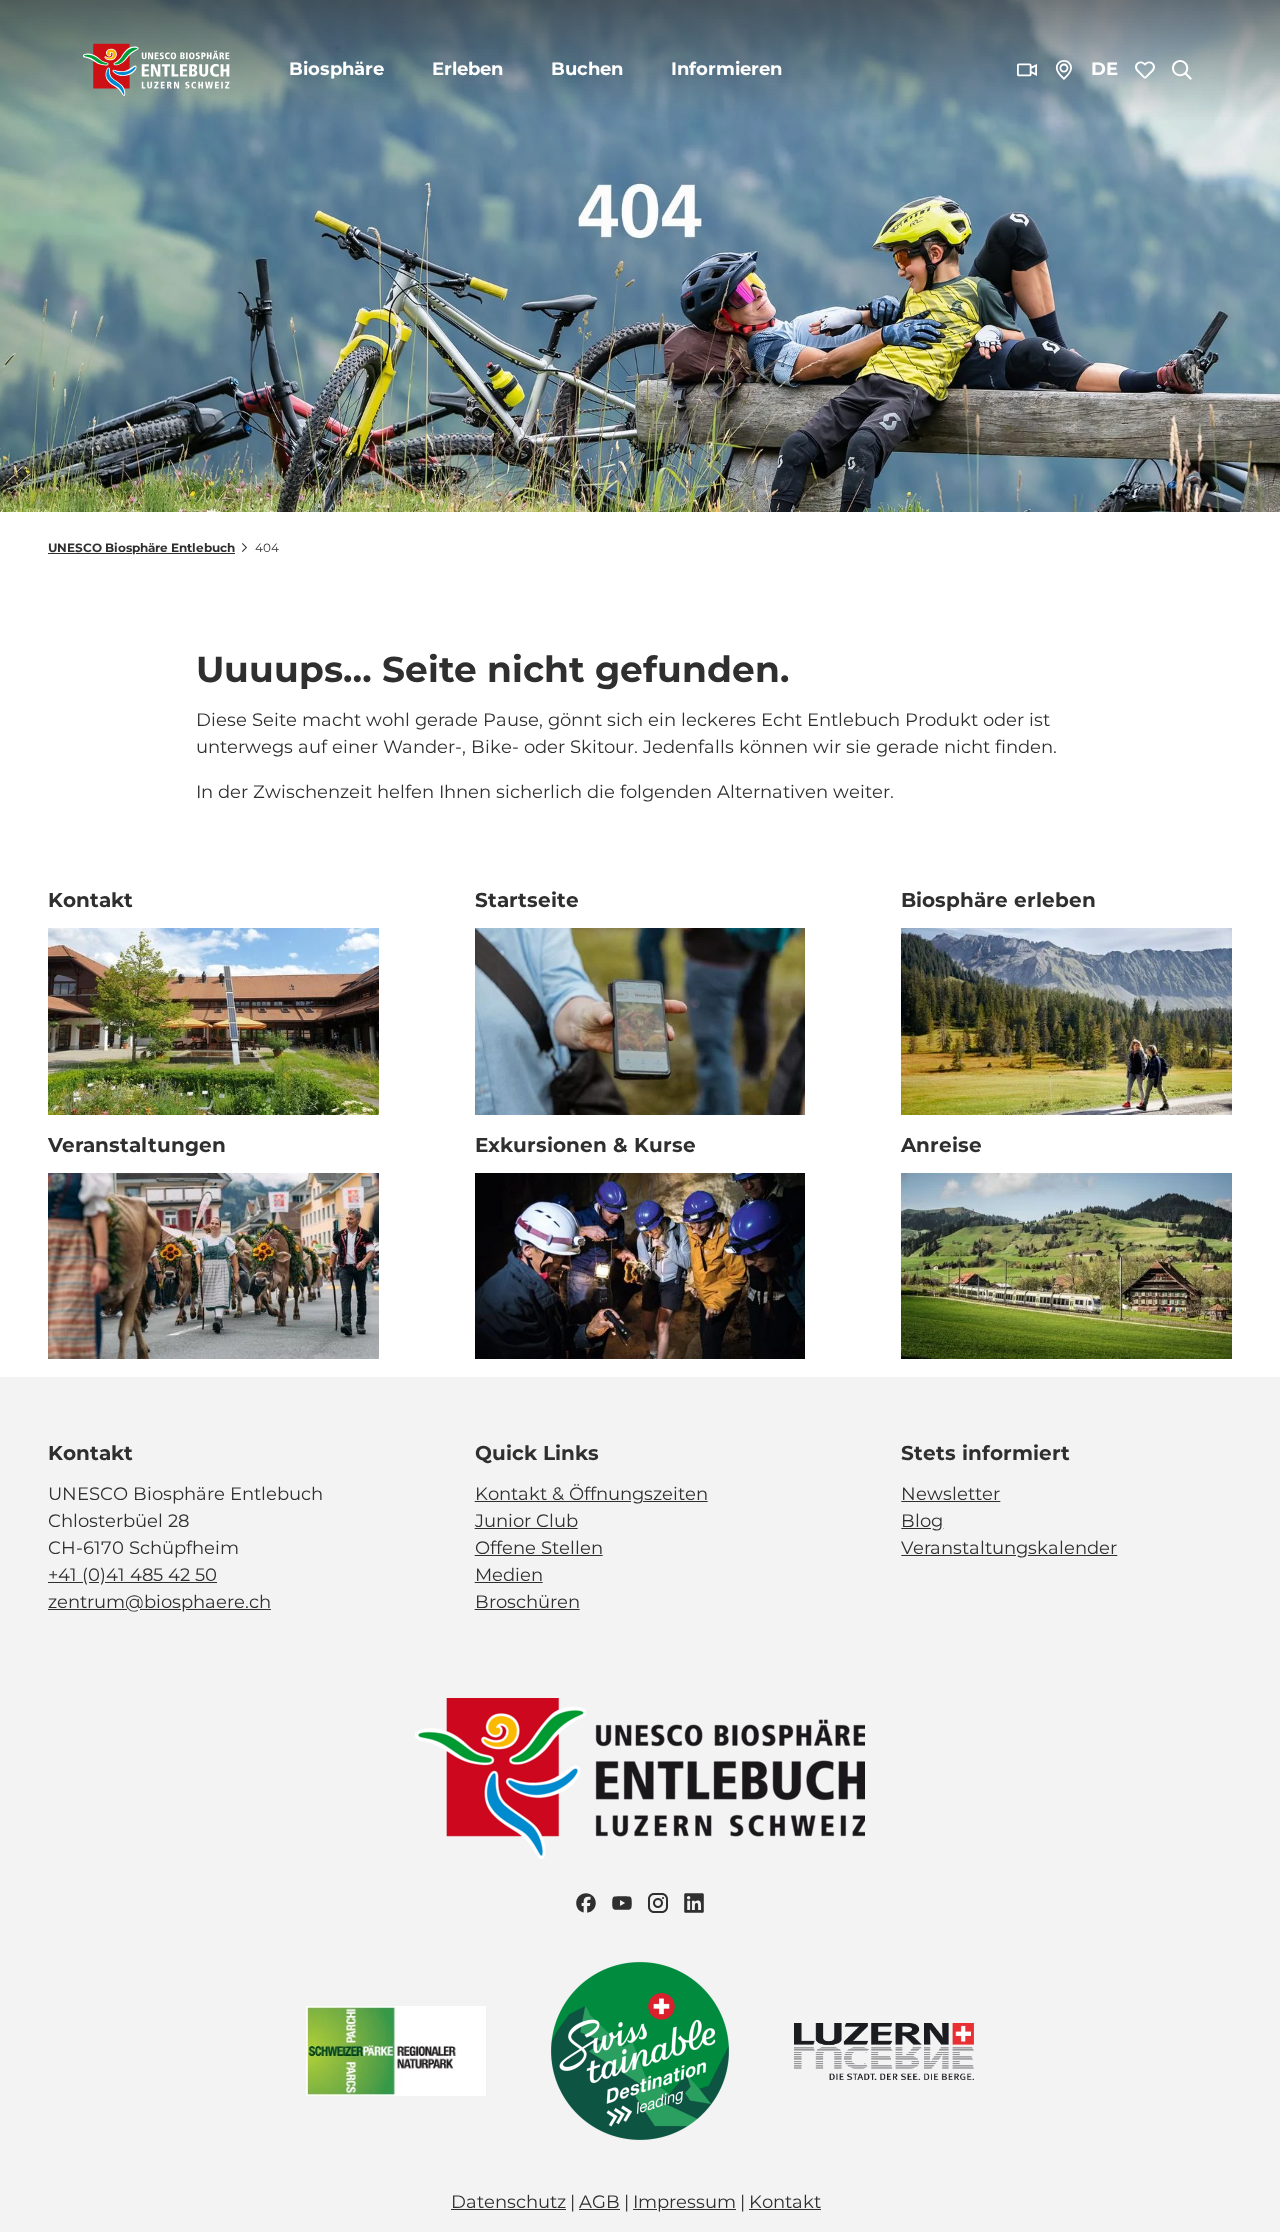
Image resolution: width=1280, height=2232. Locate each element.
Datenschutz (508, 2202)
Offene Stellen (539, 1548)
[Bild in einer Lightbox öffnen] (640, 1778)
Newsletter (950, 1494)
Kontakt (785, 2202)
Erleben (467, 69)
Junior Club (526, 1521)
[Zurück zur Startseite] (156, 70)
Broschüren (527, 1602)
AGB (599, 2202)
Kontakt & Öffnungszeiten (591, 1494)
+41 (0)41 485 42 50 (132, 1575)
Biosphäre (336, 69)
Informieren (726, 69)
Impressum (684, 2202)
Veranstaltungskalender (1009, 1548)
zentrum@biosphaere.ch (159, 1602)
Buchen (587, 69)
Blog (922, 1521)
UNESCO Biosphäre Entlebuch (141, 547)
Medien (509, 1575)
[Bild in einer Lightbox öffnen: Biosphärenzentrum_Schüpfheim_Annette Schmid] (213, 1021)
